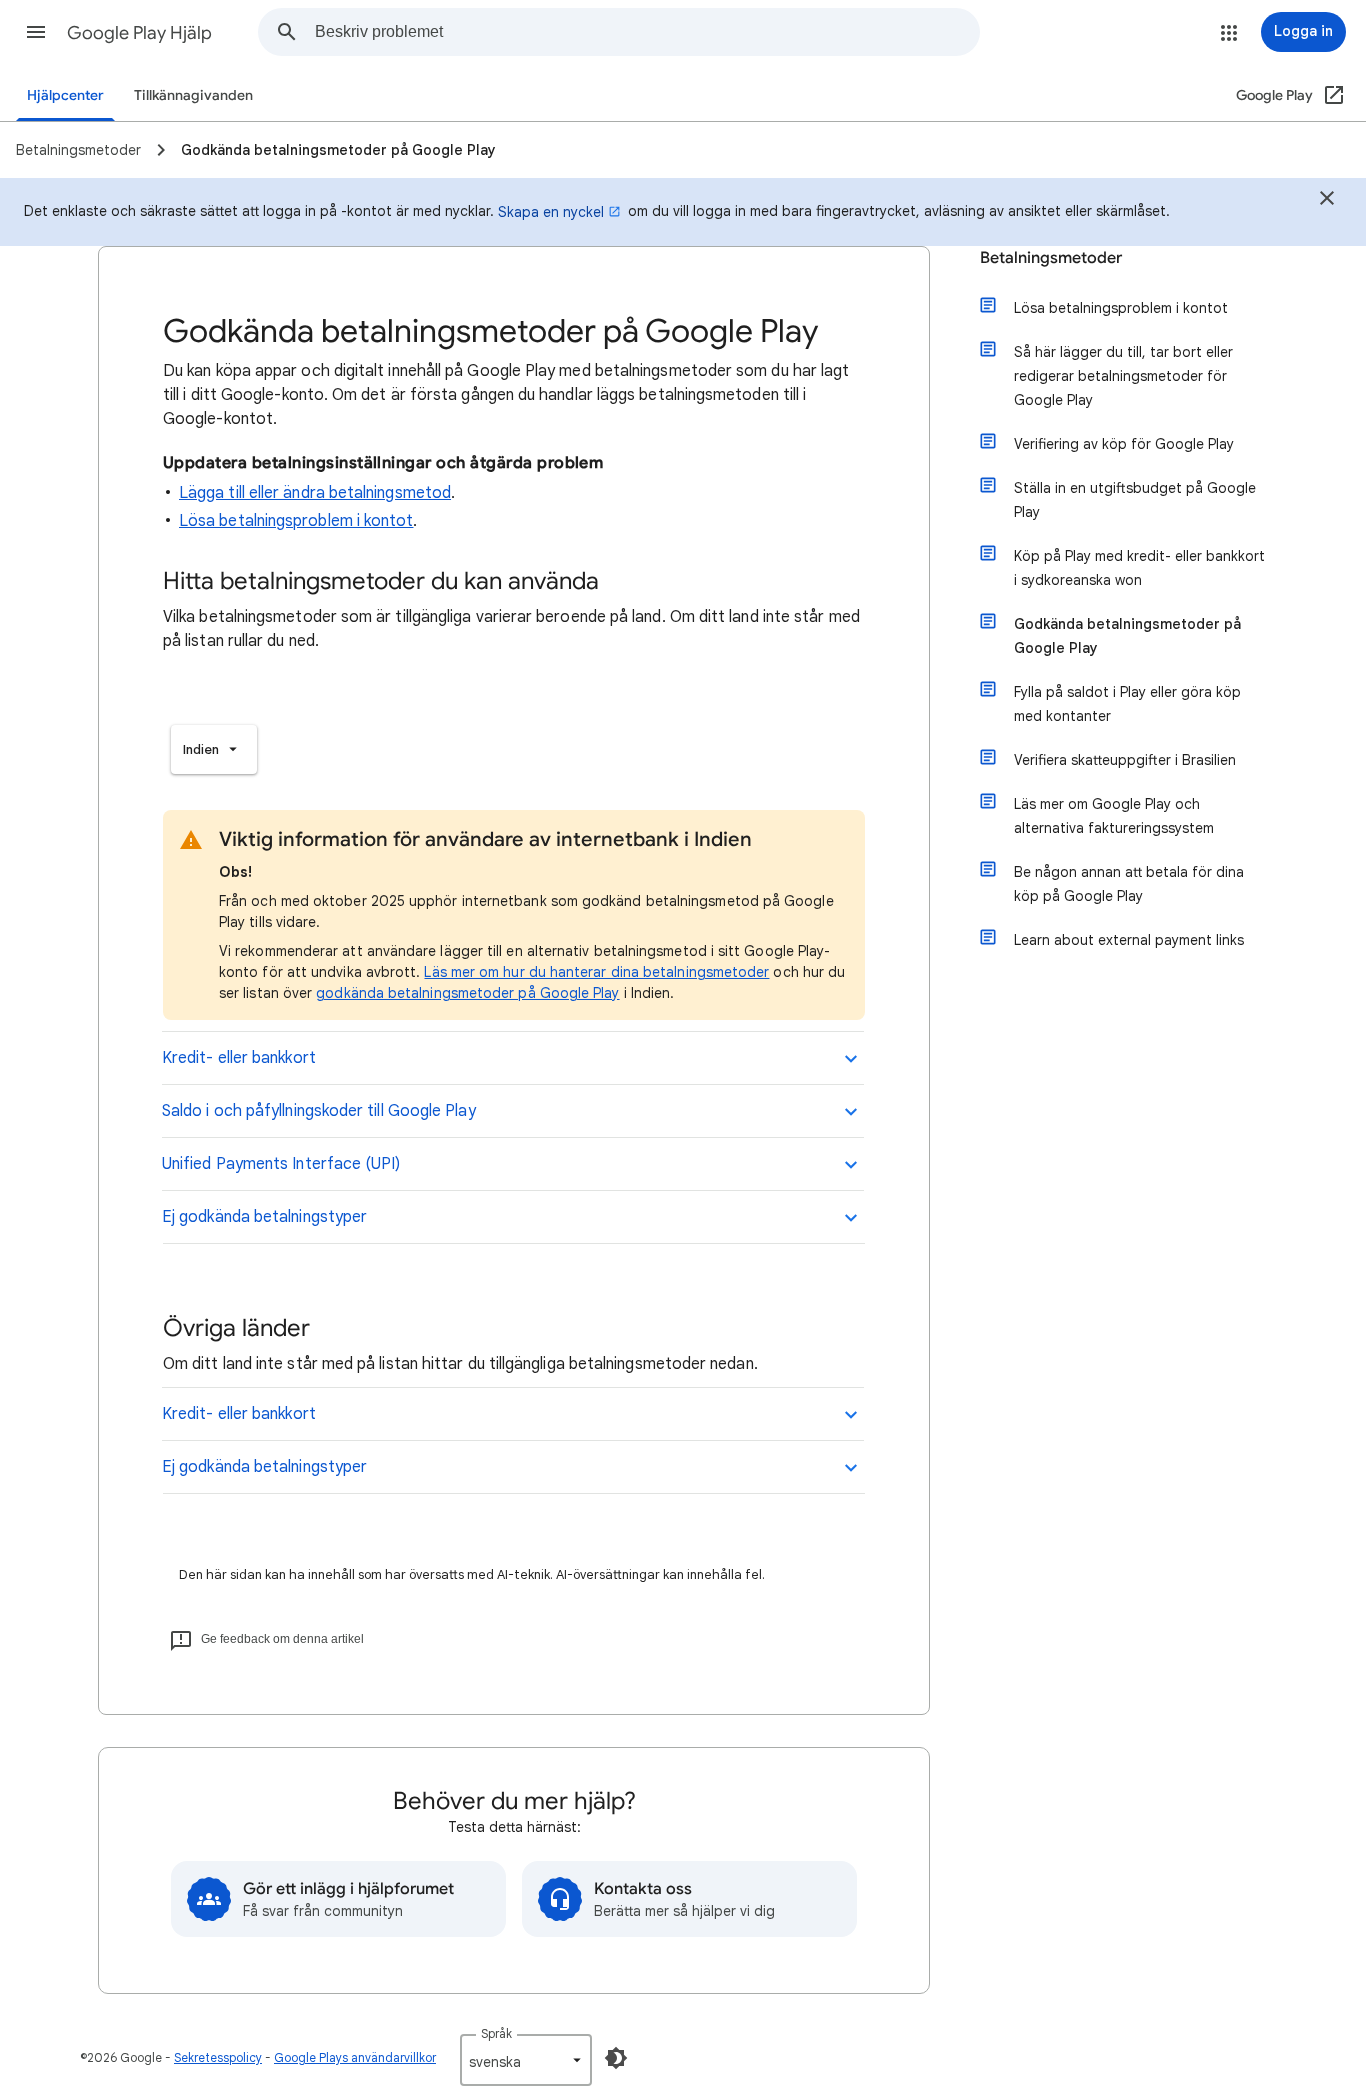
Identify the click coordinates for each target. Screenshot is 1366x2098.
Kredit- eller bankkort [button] (239, 1058)
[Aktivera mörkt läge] (616, 2058)
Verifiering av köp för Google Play (1124, 444)
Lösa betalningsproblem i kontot (296, 521)
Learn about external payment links (1129, 940)
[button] (36, 32)
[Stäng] (1327, 201)
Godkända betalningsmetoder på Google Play (1127, 636)
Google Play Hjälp (139, 33)
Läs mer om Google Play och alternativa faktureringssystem (1114, 816)
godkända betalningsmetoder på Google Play (467, 993)
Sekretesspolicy (218, 2057)
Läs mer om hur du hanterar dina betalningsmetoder (596, 972)
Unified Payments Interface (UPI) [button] (281, 1164)
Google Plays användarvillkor (355, 2057)
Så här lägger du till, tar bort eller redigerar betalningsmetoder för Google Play (1123, 376)
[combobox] (647, 32)
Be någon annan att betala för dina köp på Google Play (1129, 884)
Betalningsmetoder (1051, 258)
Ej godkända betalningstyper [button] (264, 1217)
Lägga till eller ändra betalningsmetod (315, 493)
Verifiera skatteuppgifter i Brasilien (1125, 760)
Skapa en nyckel (551, 212)
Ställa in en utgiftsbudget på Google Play (1135, 500)
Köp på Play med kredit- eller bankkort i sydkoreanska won (1139, 568)
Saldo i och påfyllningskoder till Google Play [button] (319, 1111)
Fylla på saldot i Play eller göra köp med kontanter (1127, 704)
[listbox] (214, 749)
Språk (496, 2033)
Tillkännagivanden (193, 95)
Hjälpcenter (65, 95)
